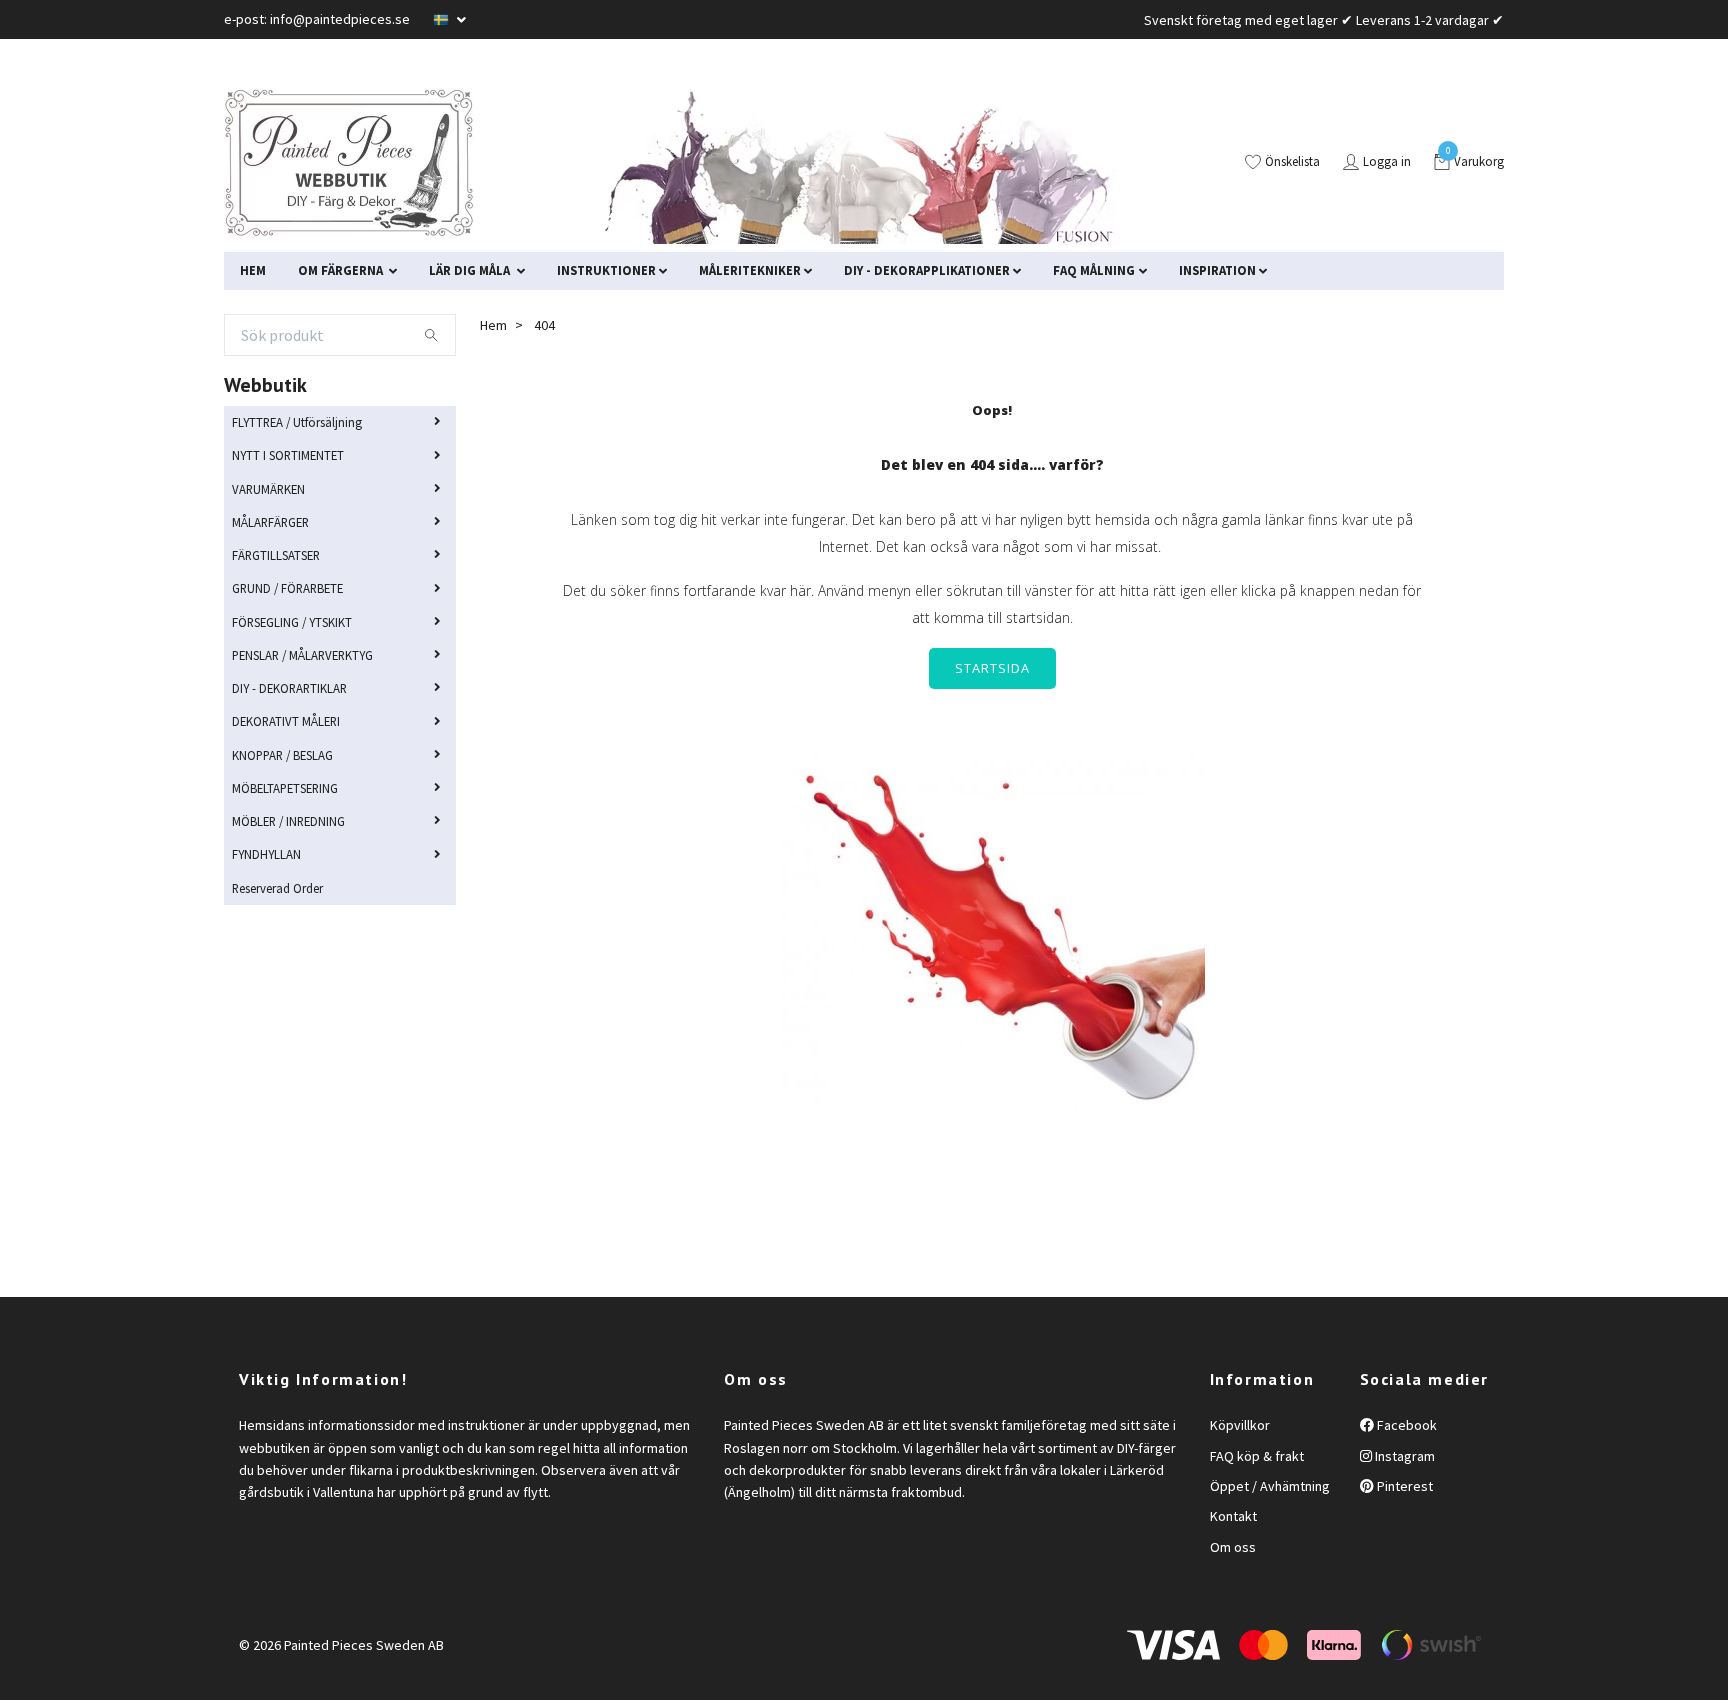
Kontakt (1233, 1516)
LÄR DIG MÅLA (471, 270)
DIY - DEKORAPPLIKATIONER (927, 270)
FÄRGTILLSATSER (276, 555)
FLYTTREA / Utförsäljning (297, 422)
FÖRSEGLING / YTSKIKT (292, 622)
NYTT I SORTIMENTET (288, 455)
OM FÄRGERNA (342, 270)
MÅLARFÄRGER (270, 522)
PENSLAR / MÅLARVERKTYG (302, 655)
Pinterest (1403, 1486)
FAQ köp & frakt (1257, 1456)
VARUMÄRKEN (268, 489)
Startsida (992, 668)
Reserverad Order (277, 888)
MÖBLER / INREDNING (288, 821)
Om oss (1233, 1547)
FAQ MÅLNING (1094, 270)
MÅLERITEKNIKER (750, 270)
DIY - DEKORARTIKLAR (289, 688)
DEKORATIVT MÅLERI (286, 721)
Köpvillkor (1240, 1425)
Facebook (1405, 1425)
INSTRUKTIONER (606, 270)
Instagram (1403, 1456)
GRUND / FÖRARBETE (287, 588)
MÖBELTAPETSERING (285, 788)
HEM (253, 270)
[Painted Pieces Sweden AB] (349, 163)
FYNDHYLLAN (266, 854)
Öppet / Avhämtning (1270, 1486)
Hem (493, 325)
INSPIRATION (1217, 270)
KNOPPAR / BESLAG (282, 755)
